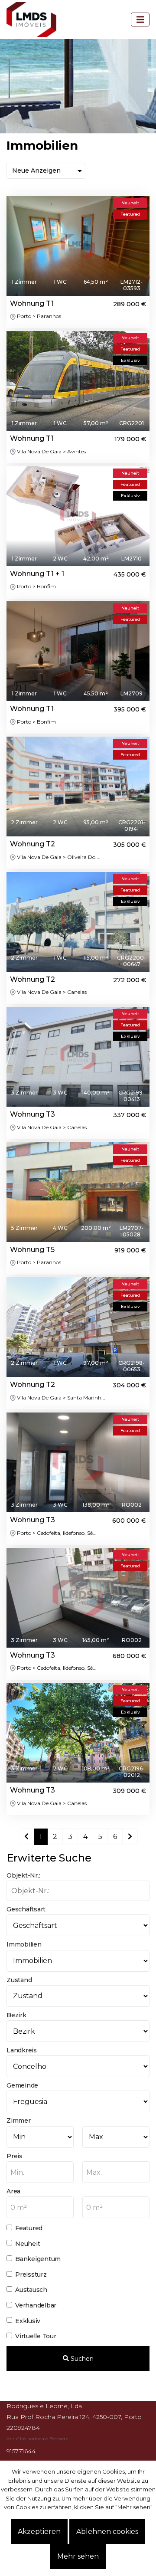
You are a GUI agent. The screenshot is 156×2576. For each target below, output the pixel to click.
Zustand (19, 1980)
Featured (29, 2228)
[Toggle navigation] (140, 20)
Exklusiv (28, 2321)
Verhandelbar (36, 2305)
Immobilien (24, 1944)
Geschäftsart (26, 1909)
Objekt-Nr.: (23, 1875)
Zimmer (19, 2120)
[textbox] (40, 2173)
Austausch (31, 2290)
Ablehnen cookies (107, 2532)
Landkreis (22, 2050)
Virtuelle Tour (36, 2336)
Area (13, 2191)
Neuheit (28, 2244)
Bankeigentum (38, 2259)
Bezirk (16, 2015)
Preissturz (31, 2274)
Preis (15, 2156)
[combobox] (40, 2172)
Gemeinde (22, 2085)
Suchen (81, 2359)
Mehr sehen (78, 2556)
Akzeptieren (39, 2532)
